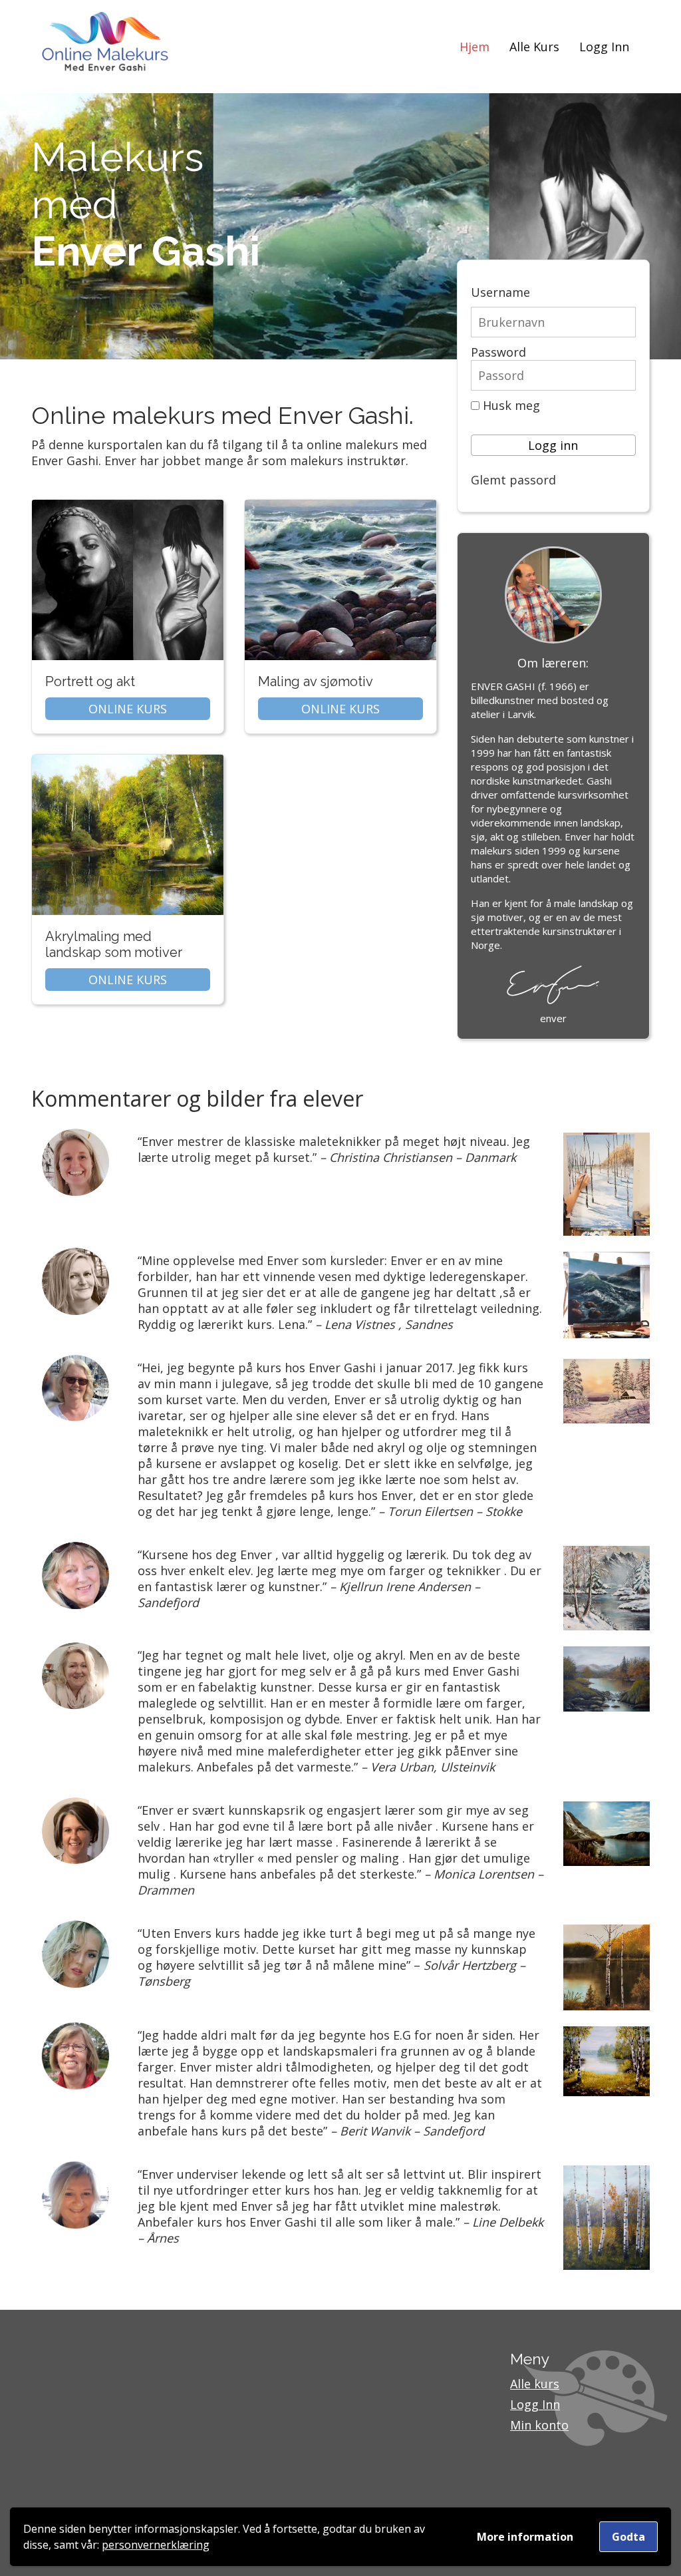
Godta (628, 2537)
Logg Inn (604, 47)
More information (525, 2537)
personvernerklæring (156, 2545)
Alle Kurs (534, 47)
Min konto (539, 2425)
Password (498, 352)
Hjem (475, 47)
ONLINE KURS (128, 709)
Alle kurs (535, 2384)
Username (500, 292)
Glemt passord (513, 480)
